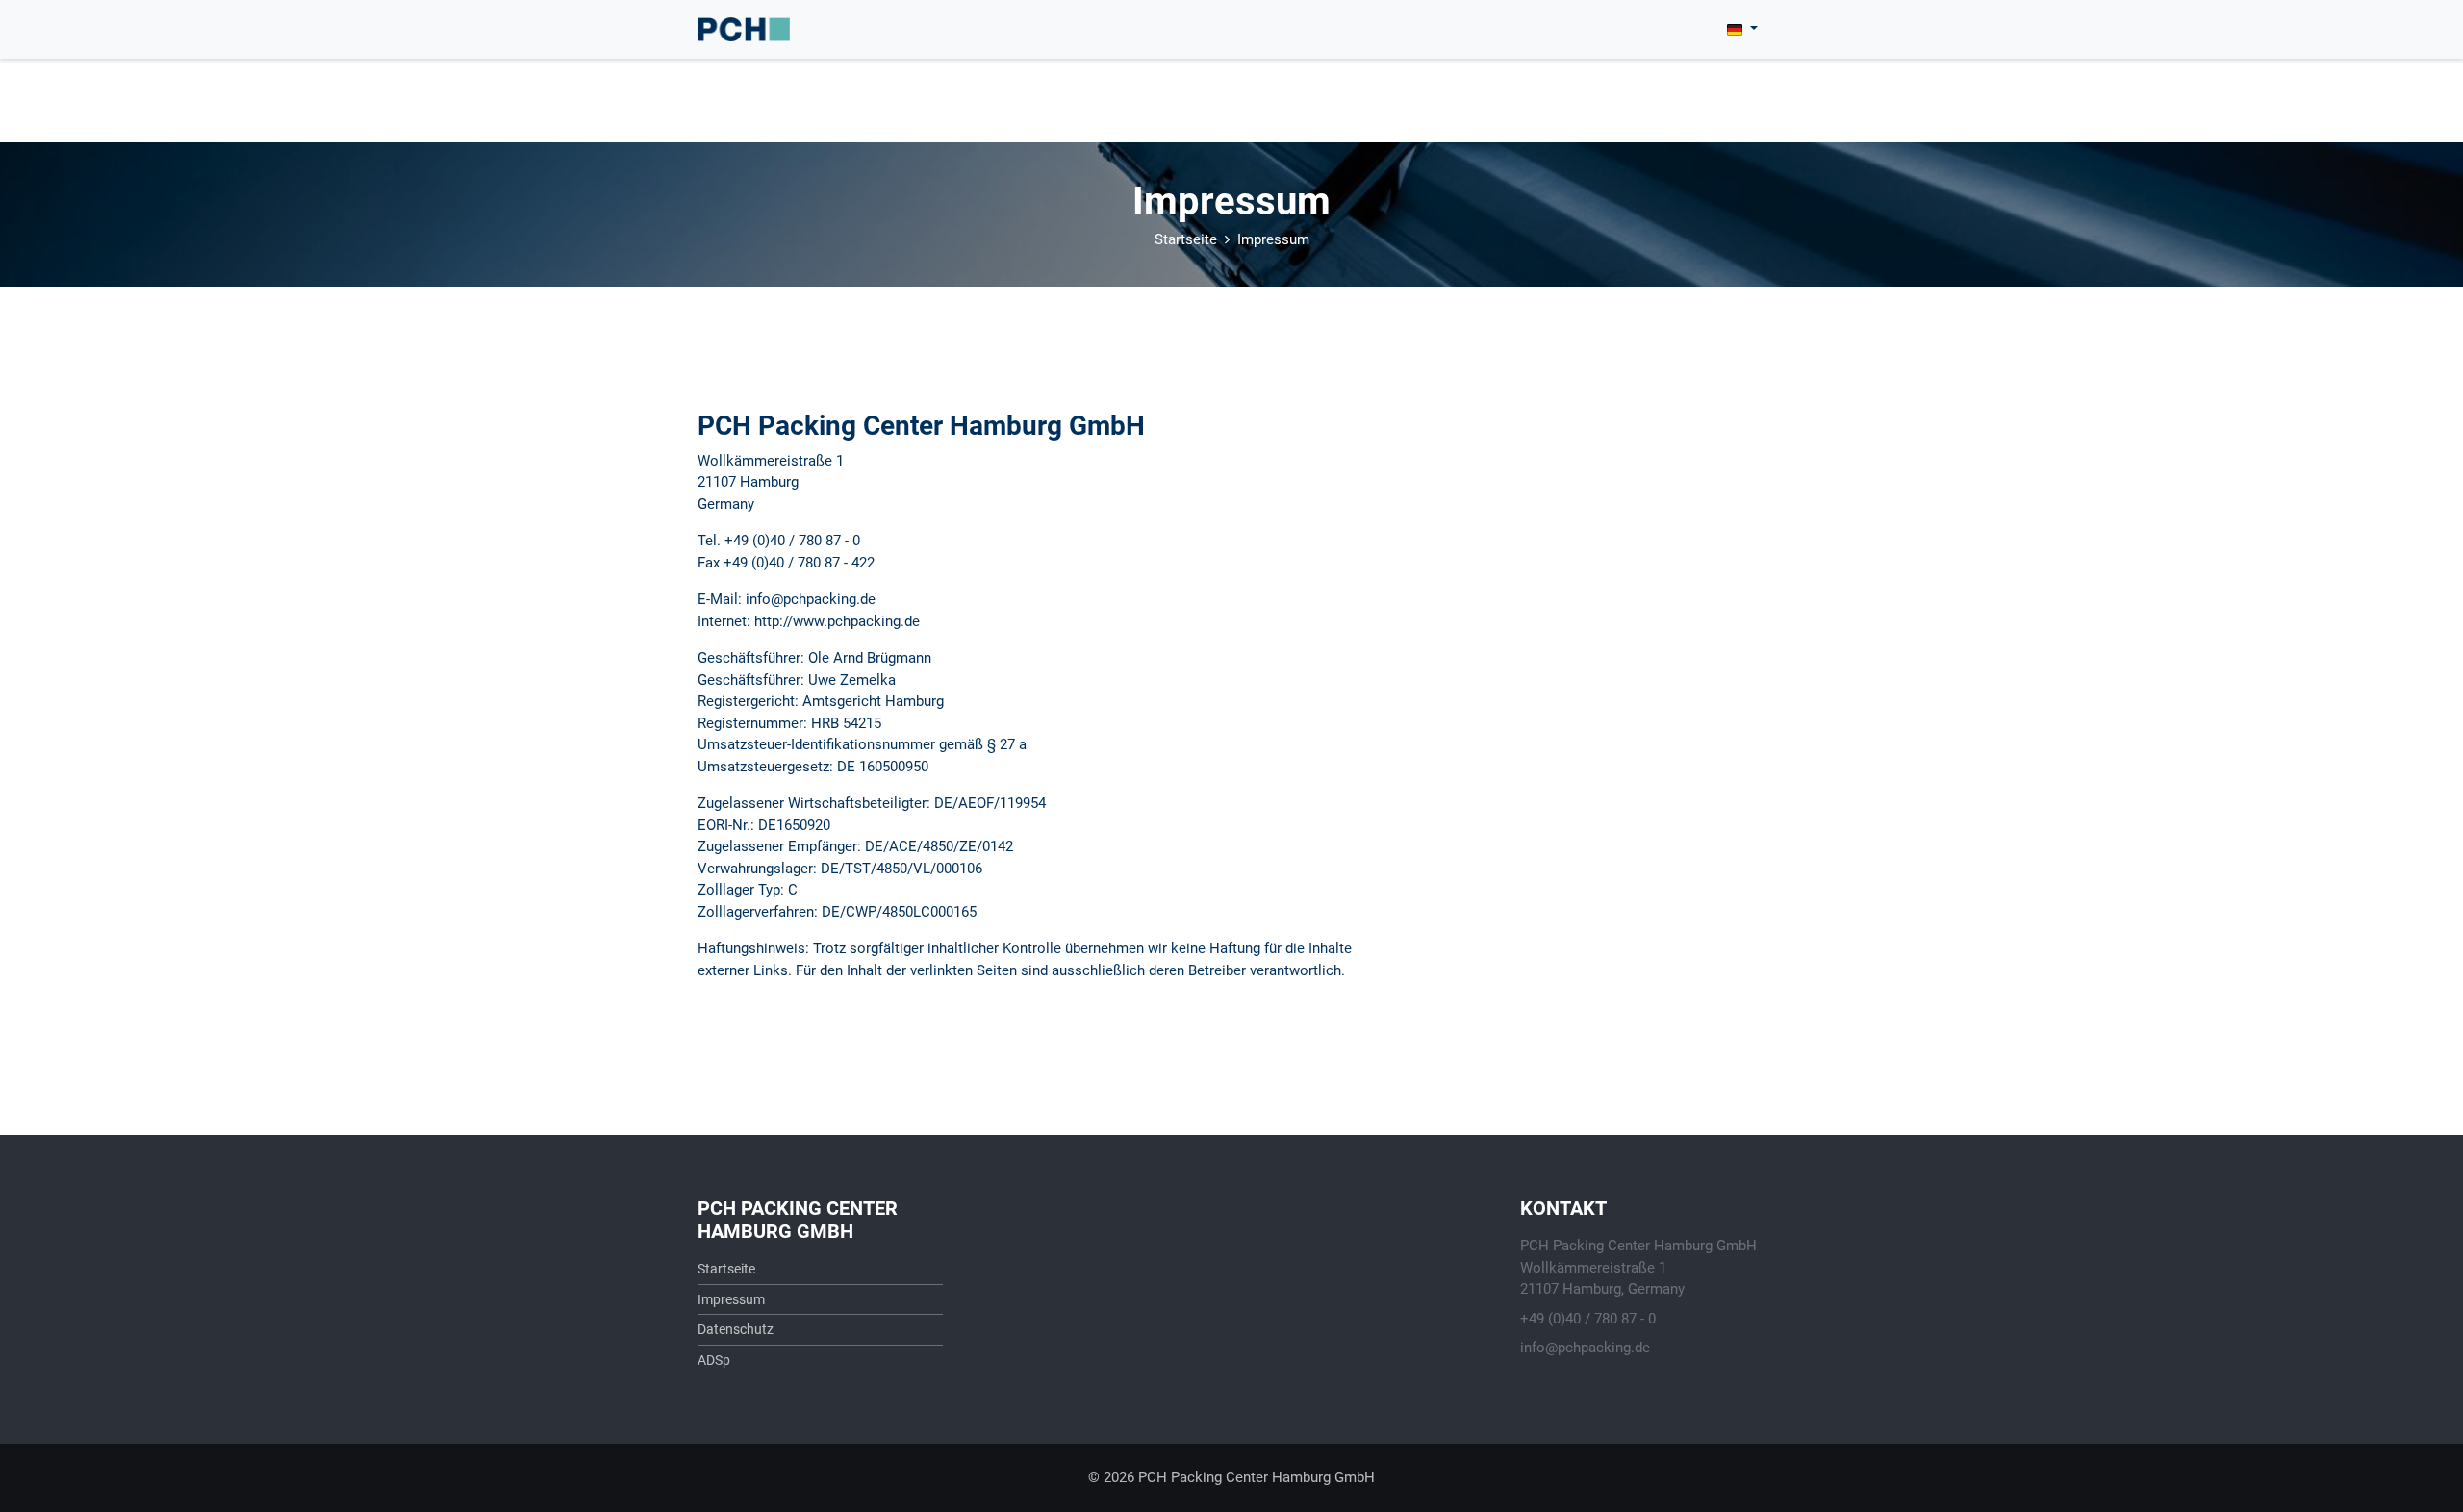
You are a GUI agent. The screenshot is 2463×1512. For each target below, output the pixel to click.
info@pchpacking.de (1585, 1348)
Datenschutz (736, 1329)
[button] (1742, 29)
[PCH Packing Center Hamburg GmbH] (744, 29)
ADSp (714, 1360)
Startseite (1186, 239)
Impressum (1273, 239)
